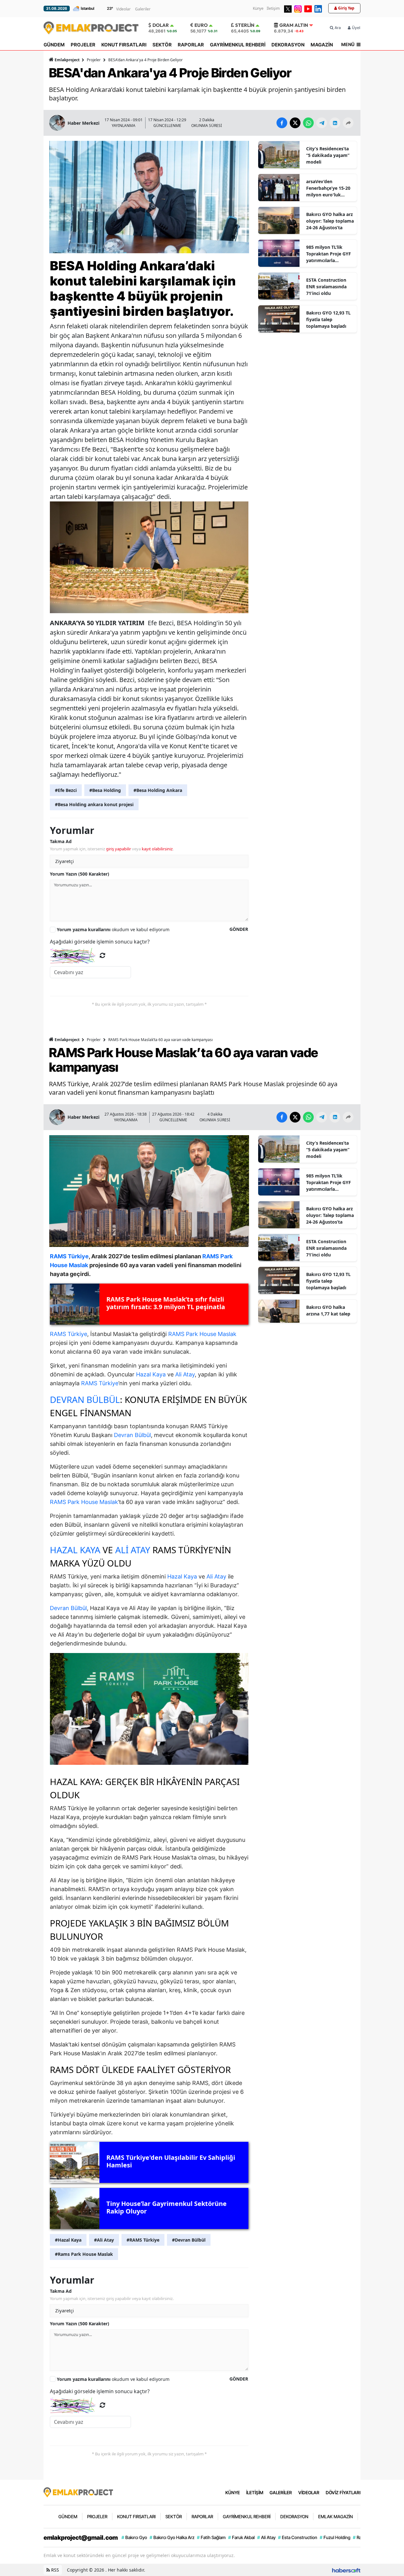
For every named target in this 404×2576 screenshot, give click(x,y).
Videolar (123, 9)
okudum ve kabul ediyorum (113, 929)
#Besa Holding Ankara (158, 790)
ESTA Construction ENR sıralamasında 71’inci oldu (326, 287)
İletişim (273, 8)
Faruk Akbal (241, 2537)
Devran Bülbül (85, 1399)
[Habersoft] (346, 2570)
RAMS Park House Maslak (202, 1334)
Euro (201, 25)
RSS (54, 2570)
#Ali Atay (104, 2240)
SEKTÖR (162, 45)
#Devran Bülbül (189, 2240)
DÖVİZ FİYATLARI (343, 2492)
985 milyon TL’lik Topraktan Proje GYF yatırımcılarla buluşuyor (329, 254)
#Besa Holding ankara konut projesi (94, 804)
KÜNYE (233, 2492)
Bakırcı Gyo (134, 2537)
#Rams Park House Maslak (84, 2254)
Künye (258, 8)
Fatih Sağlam (211, 2537)
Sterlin (245, 25)
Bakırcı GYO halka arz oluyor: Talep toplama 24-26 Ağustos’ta (330, 221)
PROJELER (83, 45)
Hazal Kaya (151, 1374)
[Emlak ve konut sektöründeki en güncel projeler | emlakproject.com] (78, 2492)
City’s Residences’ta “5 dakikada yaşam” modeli (328, 155)
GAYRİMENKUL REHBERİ (238, 45)
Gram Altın (294, 25)
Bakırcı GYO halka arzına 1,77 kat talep (328, 1310)
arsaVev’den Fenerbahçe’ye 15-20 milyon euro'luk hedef (328, 188)
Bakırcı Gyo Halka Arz (172, 2537)
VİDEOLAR (309, 2492)
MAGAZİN (322, 45)
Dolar (161, 25)
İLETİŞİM (255, 2492)
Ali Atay (185, 1374)
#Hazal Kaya (68, 2240)
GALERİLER (281, 2492)
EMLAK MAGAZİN (336, 2516)
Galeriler (143, 9)
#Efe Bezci (66, 790)
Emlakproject (67, 60)
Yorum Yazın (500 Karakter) (80, 874)
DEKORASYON (288, 45)
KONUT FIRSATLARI (124, 45)
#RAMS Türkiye (143, 2240)
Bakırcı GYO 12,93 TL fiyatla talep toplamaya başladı (328, 319)
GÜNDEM (54, 45)
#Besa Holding (105, 790)
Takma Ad (61, 841)
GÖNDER (239, 929)
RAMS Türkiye (68, 1334)
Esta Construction (298, 2537)
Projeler (94, 60)
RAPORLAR (191, 45)
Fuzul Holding (335, 2537)
